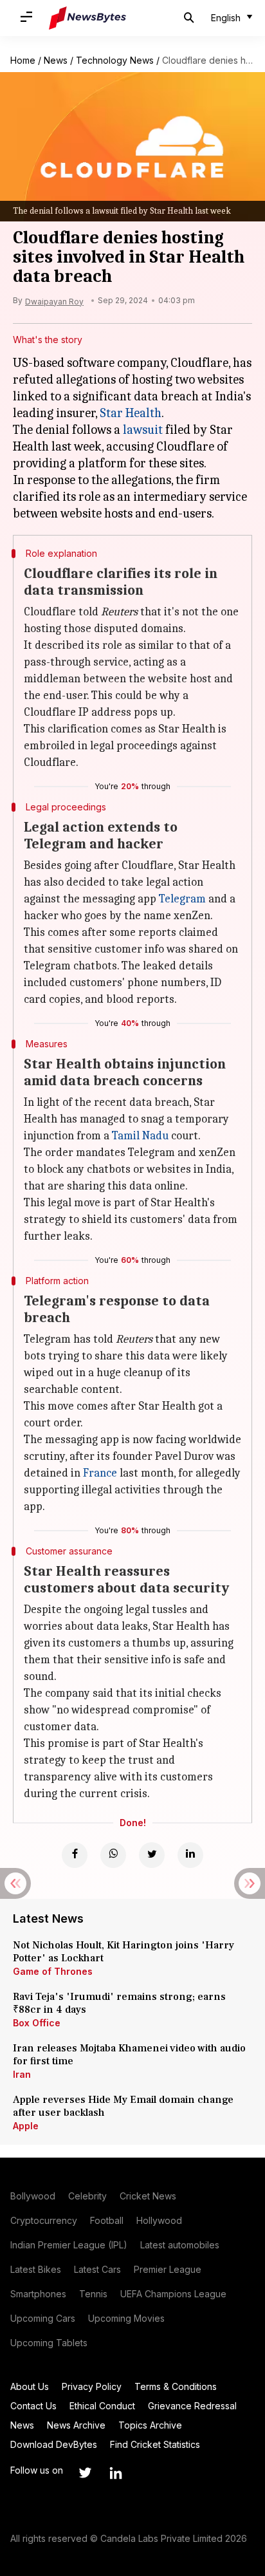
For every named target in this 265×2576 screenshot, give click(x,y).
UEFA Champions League (173, 2294)
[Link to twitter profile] (85, 2473)
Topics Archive (150, 2425)
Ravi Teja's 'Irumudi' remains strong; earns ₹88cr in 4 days (119, 2003)
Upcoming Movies (126, 2318)
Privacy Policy (92, 2386)
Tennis (93, 2294)
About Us (30, 2386)
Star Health (131, 413)
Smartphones (38, 2294)
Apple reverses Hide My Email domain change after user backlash (123, 2106)
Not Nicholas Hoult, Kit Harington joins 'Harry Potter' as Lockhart (123, 1952)
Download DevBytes (54, 2444)
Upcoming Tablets (49, 2343)
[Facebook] (75, 1855)
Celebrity (87, 2196)
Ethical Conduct (102, 2406)
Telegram (182, 899)
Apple (26, 2126)
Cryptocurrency (44, 2220)
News (56, 60)
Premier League (168, 2269)
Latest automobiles (180, 2245)
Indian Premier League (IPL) (69, 2245)
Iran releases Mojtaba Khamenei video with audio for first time (129, 2055)
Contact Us (33, 2406)
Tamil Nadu (140, 1136)
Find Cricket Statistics (155, 2444)
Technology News (115, 60)
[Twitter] (152, 1855)
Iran (22, 2074)
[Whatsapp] (113, 1855)
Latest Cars (97, 2269)
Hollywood (159, 2220)
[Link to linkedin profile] (116, 2473)
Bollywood (33, 2196)
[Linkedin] (190, 1855)
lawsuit (143, 430)
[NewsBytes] (87, 18)
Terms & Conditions (176, 2386)
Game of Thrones (53, 1971)
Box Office (37, 2023)
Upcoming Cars (43, 2318)
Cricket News (148, 2196)
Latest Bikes (36, 2269)
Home (23, 60)
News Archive (76, 2425)
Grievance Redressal (192, 2406)
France (100, 1473)
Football (107, 2220)
